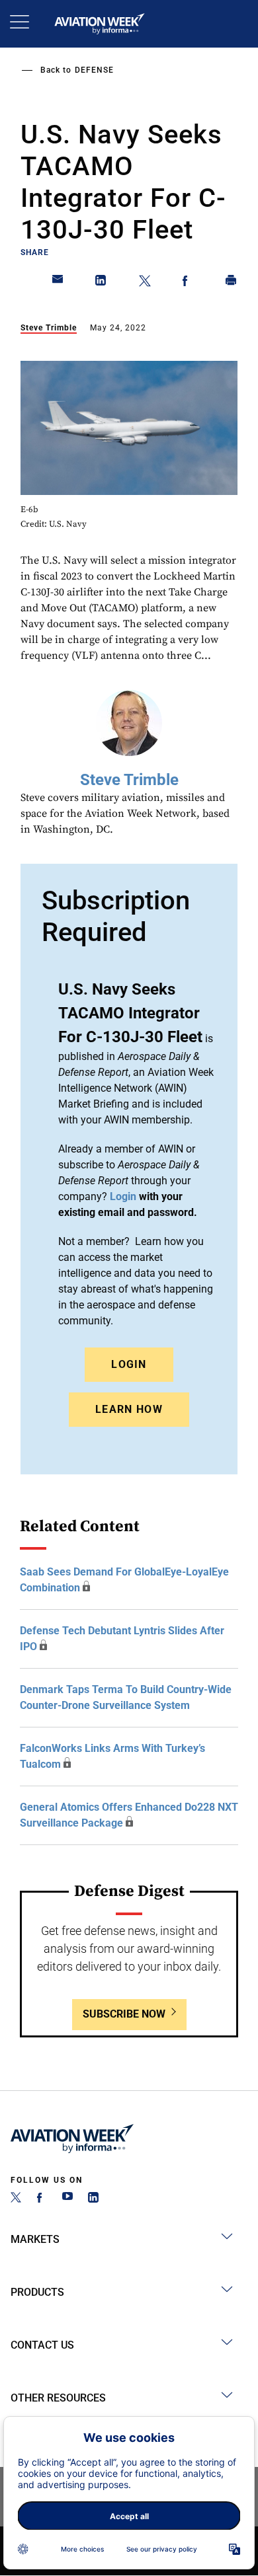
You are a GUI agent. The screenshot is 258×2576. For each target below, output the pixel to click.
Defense (94, 70)
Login (129, 1364)
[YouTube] (67, 2199)
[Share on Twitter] (145, 283)
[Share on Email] (58, 283)
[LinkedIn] (93, 2199)
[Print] (232, 283)
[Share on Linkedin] (101, 283)
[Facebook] (42, 2199)
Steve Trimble (49, 328)
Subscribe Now (124, 2014)
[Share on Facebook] (188, 283)
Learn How (129, 1409)
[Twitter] (16, 2199)
